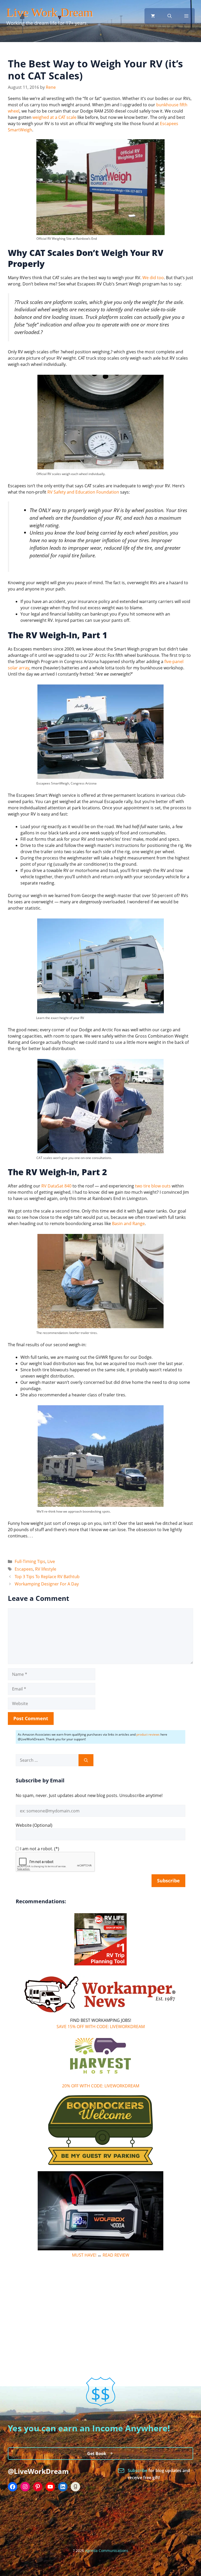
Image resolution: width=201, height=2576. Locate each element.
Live (51, 1561)
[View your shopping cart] (153, 16)
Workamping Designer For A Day (47, 1584)
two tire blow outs (153, 1186)
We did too (153, 278)
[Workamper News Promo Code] (100, 2014)
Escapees (24, 1569)
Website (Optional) (34, 1825)
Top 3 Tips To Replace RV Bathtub (47, 1577)
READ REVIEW (116, 2255)
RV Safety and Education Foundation (83, 492)
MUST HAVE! (84, 2255)
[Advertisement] (100, 2301)
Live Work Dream (50, 12)
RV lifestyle (46, 1569)
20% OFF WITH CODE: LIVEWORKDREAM (101, 2086)
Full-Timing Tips (30, 1561)
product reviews (148, 1734)
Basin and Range (128, 1223)
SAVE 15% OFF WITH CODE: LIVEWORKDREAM (101, 2027)
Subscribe (138, 2470)
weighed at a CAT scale (54, 117)
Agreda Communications (107, 2551)
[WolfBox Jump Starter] (100, 2249)
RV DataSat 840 (56, 1186)
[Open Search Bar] (170, 16)
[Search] (86, 1760)
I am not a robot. (37, 1849)
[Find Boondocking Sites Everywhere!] (100, 2130)
